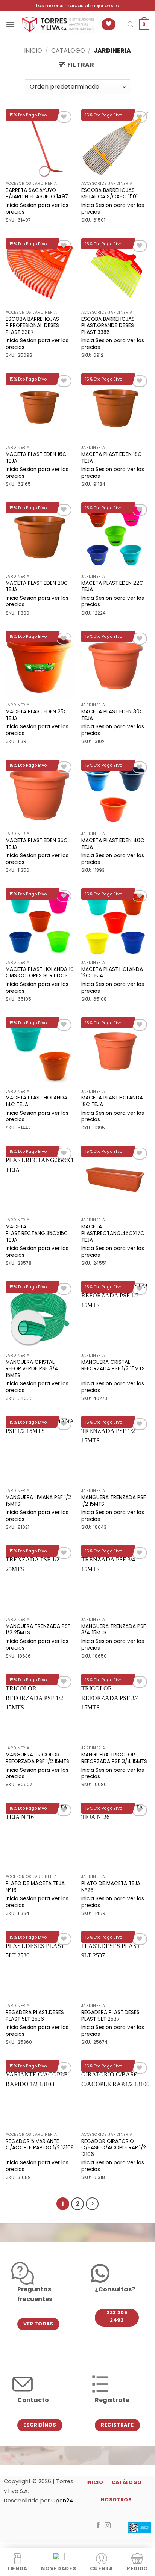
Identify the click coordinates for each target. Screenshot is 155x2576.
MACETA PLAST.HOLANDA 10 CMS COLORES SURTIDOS (40, 973)
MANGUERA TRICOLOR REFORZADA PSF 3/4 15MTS (114, 1758)
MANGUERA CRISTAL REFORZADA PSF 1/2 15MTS (113, 1366)
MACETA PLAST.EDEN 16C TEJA (36, 458)
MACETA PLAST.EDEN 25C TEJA (37, 715)
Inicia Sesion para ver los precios (37, 209)
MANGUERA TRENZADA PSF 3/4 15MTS (114, 1630)
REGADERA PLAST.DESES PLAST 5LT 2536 (35, 2016)
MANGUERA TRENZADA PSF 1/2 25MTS (38, 1630)
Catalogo (68, 51)
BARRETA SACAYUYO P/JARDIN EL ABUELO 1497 (37, 194)
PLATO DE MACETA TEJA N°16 (35, 1887)
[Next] (92, 2204)
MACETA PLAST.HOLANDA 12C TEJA (112, 973)
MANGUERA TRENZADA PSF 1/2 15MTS (114, 1501)
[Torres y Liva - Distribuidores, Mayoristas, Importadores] (58, 25)
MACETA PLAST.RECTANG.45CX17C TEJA (113, 1233)
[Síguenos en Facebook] (98, 2526)
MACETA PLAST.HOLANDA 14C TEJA (36, 1101)
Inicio (33, 51)
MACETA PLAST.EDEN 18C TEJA (112, 458)
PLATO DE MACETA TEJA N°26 (111, 1887)
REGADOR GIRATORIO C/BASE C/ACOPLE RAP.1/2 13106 (114, 2148)
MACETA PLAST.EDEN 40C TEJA (113, 844)
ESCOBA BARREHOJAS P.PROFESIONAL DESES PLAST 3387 (32, 326)
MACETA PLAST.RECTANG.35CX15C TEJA (37, 1233)
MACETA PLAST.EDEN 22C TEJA (112, 587)
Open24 (62, 2501)
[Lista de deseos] (109, 25)
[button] (10, 24)
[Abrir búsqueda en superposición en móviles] (131, 24)
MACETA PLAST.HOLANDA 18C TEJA (112, 1101)
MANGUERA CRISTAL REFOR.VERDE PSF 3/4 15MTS (32, 1369)
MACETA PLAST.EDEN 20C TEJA (37, 587)
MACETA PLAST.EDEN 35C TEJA (37, 844)
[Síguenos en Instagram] (108, 2526)
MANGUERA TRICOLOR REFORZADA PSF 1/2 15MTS (37, 1758)
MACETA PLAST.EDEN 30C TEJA (112, 715)
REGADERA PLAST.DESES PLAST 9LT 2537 (110, 2016)
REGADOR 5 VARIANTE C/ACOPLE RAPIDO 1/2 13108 (40, 2145)
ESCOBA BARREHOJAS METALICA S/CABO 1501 (109, 194)
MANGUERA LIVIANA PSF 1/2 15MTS (38, 1501)
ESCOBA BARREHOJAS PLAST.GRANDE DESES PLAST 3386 (108, 326)
